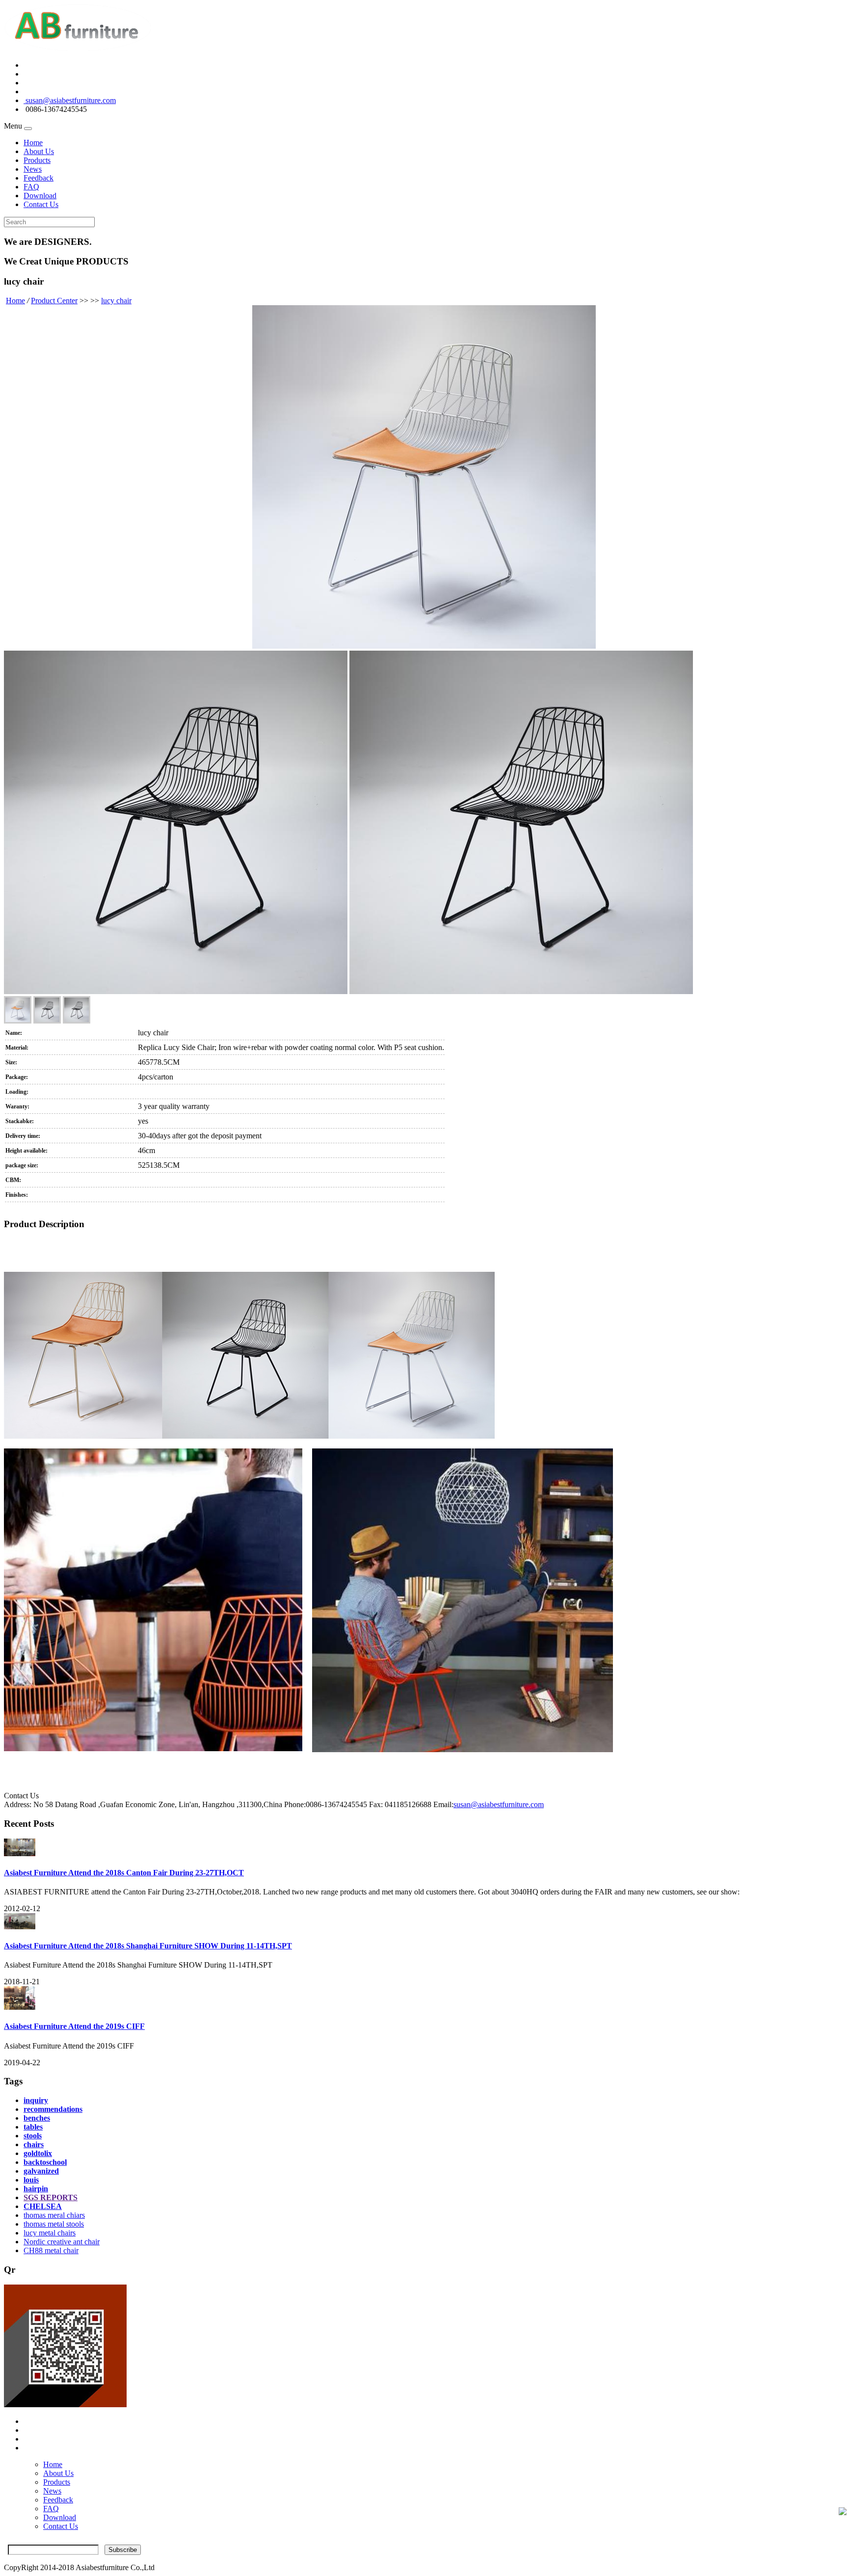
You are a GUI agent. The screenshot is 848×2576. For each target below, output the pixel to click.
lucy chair (116, 301)
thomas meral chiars (54, 2215)
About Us (39, 151)
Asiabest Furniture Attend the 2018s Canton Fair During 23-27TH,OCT (124, 1873)
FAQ (31, 187)
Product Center (54, 301)
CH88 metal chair (51, 2250)
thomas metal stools (54, 2224)
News (33, 169)
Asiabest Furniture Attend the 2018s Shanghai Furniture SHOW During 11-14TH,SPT (148, 1946)
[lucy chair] (424, 478)
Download (40, 196)
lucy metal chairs (50, 2233)
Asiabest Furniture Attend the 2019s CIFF (74, 2026)
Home (33, 143)
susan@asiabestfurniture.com (70, 100)
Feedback (39, 178)
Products (37, 160)
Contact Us (41, 204)
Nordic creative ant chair (62, 2242)
